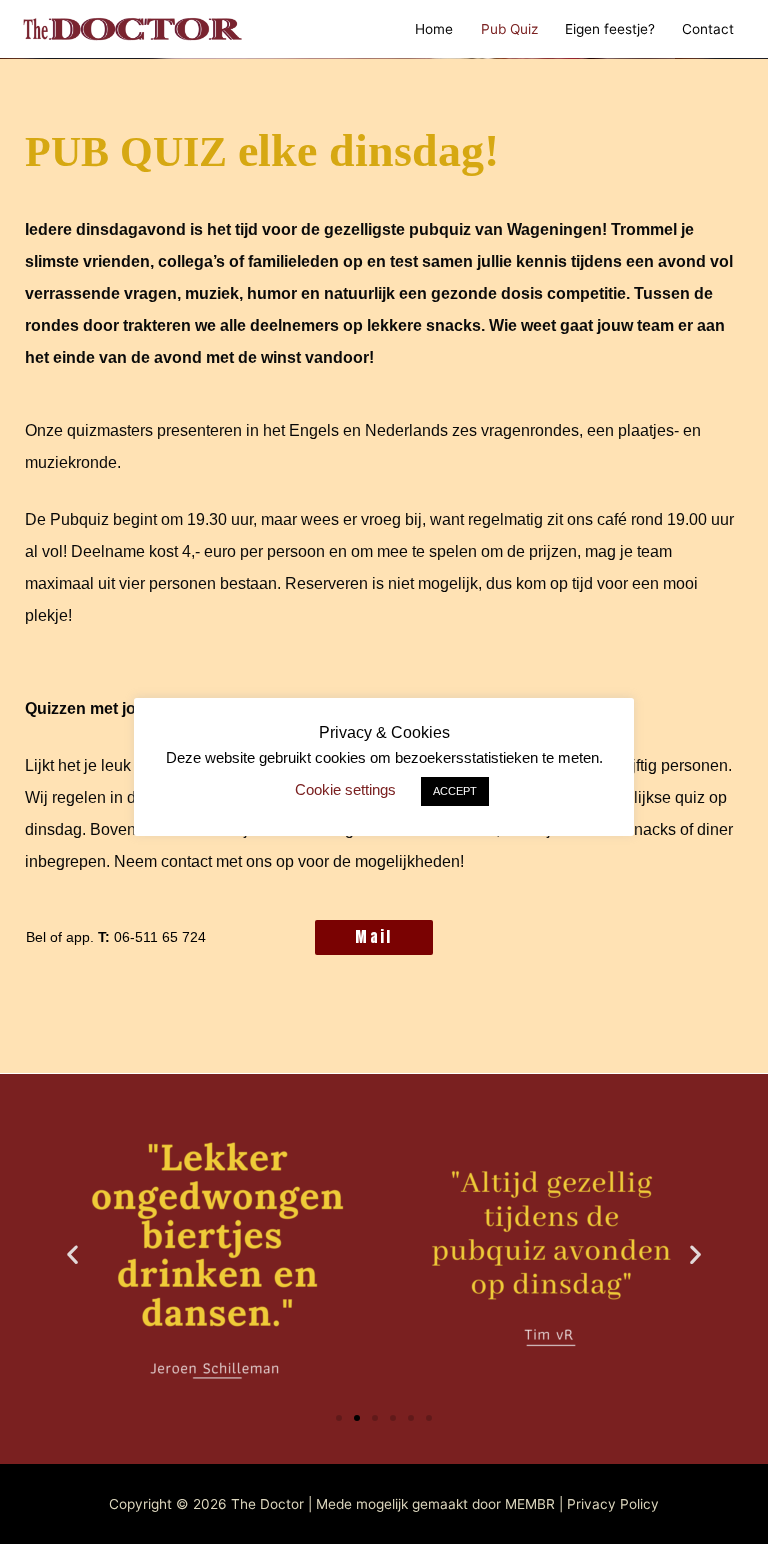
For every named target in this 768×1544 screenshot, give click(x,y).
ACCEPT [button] (455, 791)
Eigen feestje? (610, 29)
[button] (72, 1254)
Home (434, 29)
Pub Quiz (509, 29)
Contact (708, 29)
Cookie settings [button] (345, 789)
